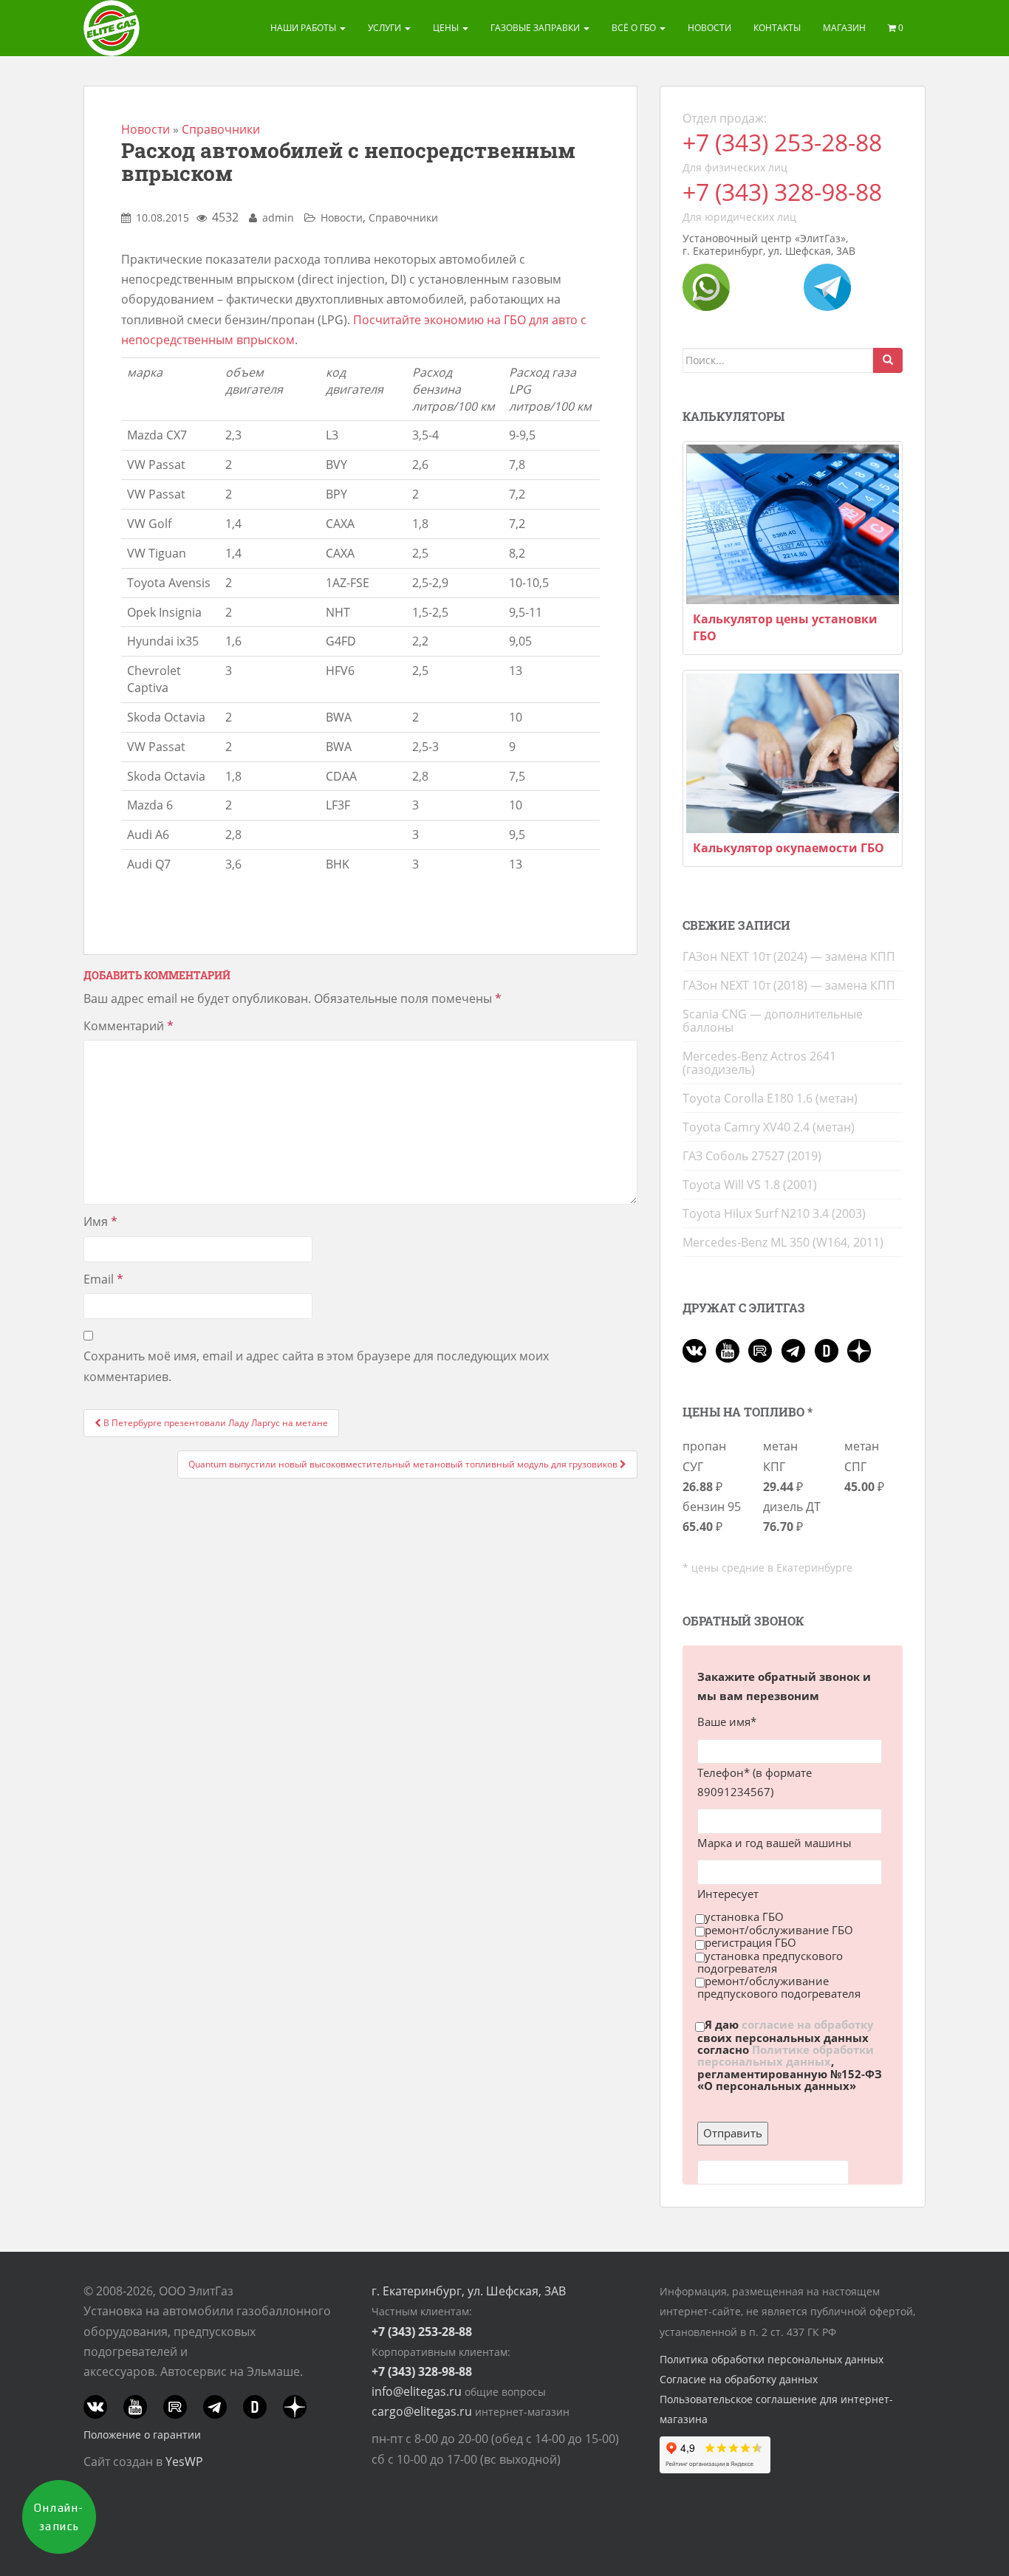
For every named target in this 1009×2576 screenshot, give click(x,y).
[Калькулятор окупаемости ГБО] (793, 753)
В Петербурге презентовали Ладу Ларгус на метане (215, 1423)
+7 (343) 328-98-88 (782, 192)
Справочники (221, 129)
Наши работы (304, 28)
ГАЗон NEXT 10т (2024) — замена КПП (789, 956)
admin (278, 217)
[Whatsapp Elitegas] (706, 286)
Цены (447, 28)
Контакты (777, 28)
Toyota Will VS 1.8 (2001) (750, 1185)
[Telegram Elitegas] (827, 286)
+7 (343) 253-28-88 (782, 142)
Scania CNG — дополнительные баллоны (773, 1021)
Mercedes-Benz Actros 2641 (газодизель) (759, 1063)
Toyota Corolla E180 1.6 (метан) (770, 1098)
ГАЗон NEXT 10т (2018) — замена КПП (789, 985)
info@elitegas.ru (417, 2391)
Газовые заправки (536, 28)
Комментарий (129, 1026)
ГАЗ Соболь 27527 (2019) (752, 1156)
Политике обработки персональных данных (786, 2055)
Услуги (386, 28)
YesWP (184, 2462)
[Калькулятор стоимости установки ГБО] (793, 524)
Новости (709, 28)
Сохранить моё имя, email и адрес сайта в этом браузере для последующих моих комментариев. (316, 1366)
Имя (100, 1222)
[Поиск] (888, 360)
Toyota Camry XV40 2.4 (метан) (769, 1127)
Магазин (844, 28)
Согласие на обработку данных (739, 2379)
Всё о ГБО (635, 28)
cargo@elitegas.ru (422, 2411)
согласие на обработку (808, 2025)
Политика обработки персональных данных (772, 2359)
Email (103, 1279)
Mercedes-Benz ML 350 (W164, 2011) (783, 1242)
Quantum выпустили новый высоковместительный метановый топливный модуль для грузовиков (404, 1464)
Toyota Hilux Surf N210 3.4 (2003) (774, 1213)
